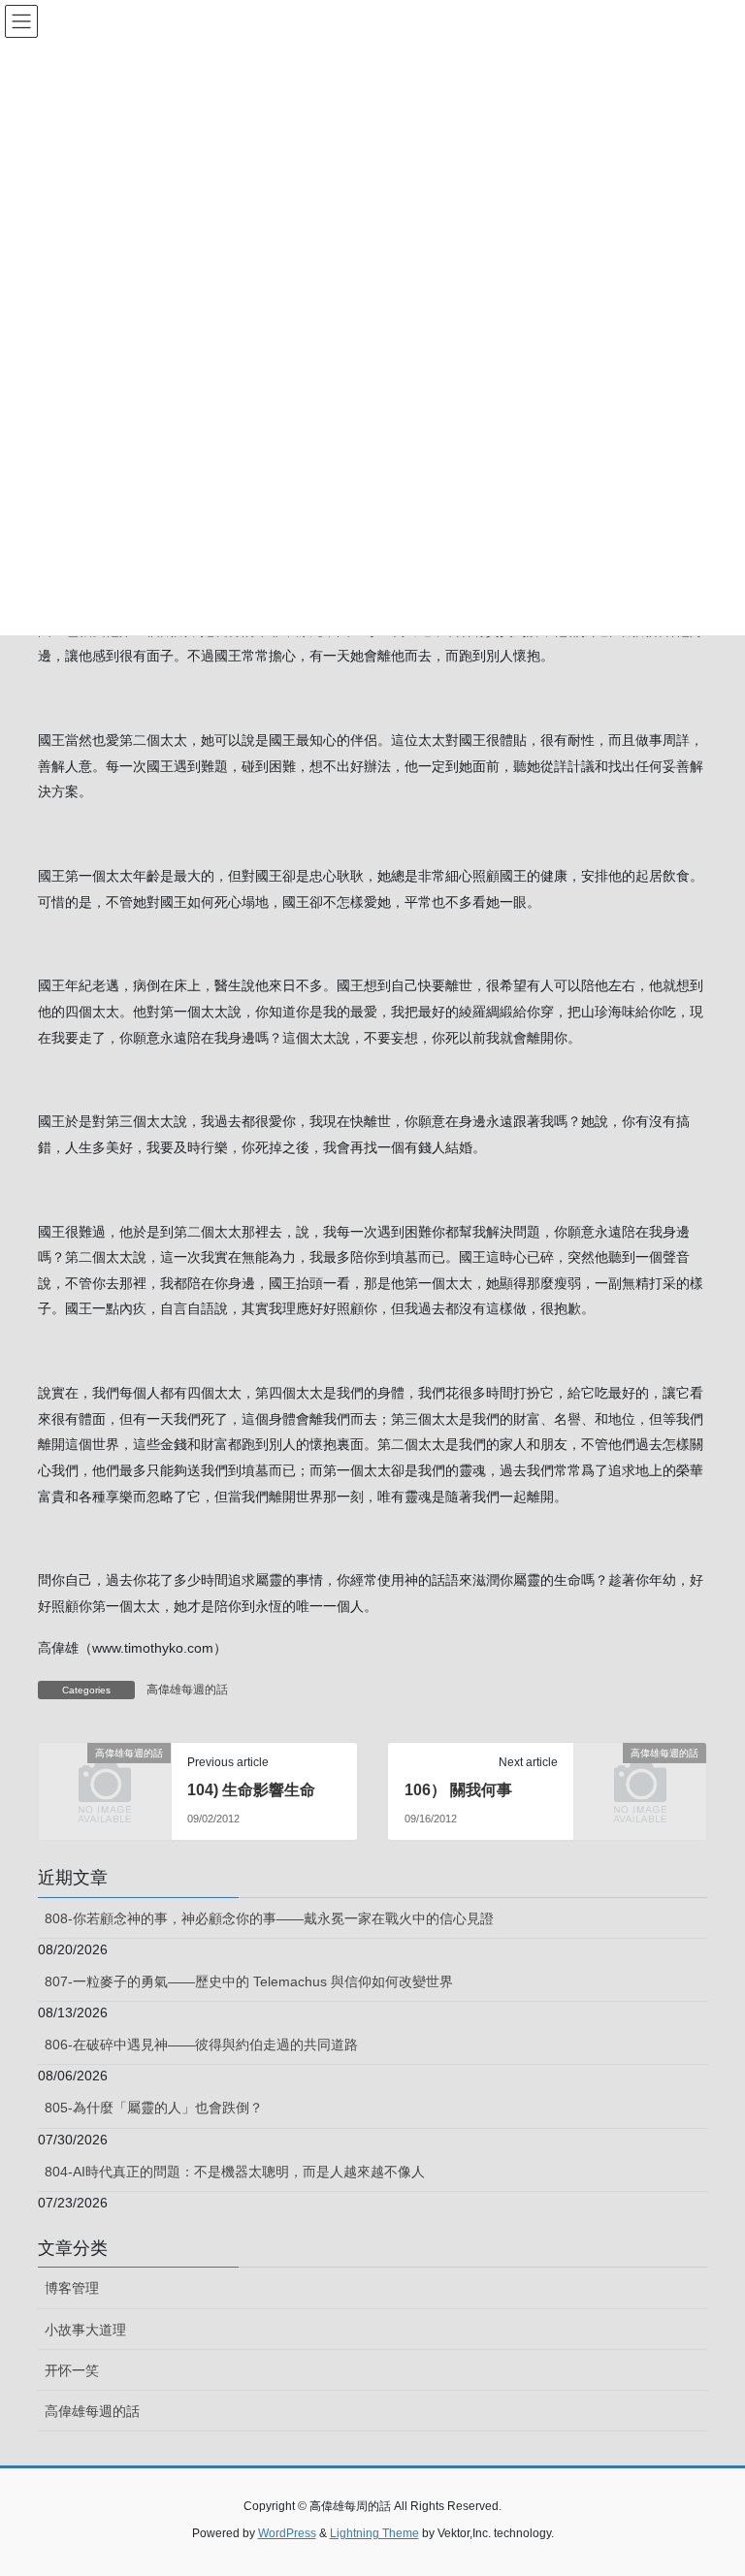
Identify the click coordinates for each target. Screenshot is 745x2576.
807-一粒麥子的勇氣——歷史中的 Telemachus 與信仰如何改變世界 (249, 1981)
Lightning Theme (374, 2533)
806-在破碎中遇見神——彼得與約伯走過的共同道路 (201, 2045)
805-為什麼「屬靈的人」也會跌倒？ (154, 2108)
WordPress (287, 2533)
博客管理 (72, 2288)
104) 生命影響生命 (251, 1790)
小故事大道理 (85, 2330)
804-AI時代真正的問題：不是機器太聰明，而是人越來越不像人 (235, 2172)
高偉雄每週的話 (187, 1690)
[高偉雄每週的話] (105, 1782)
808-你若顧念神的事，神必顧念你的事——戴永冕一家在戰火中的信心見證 (269, 1918)
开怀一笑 (72, 2370)
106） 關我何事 (458, 1790)
